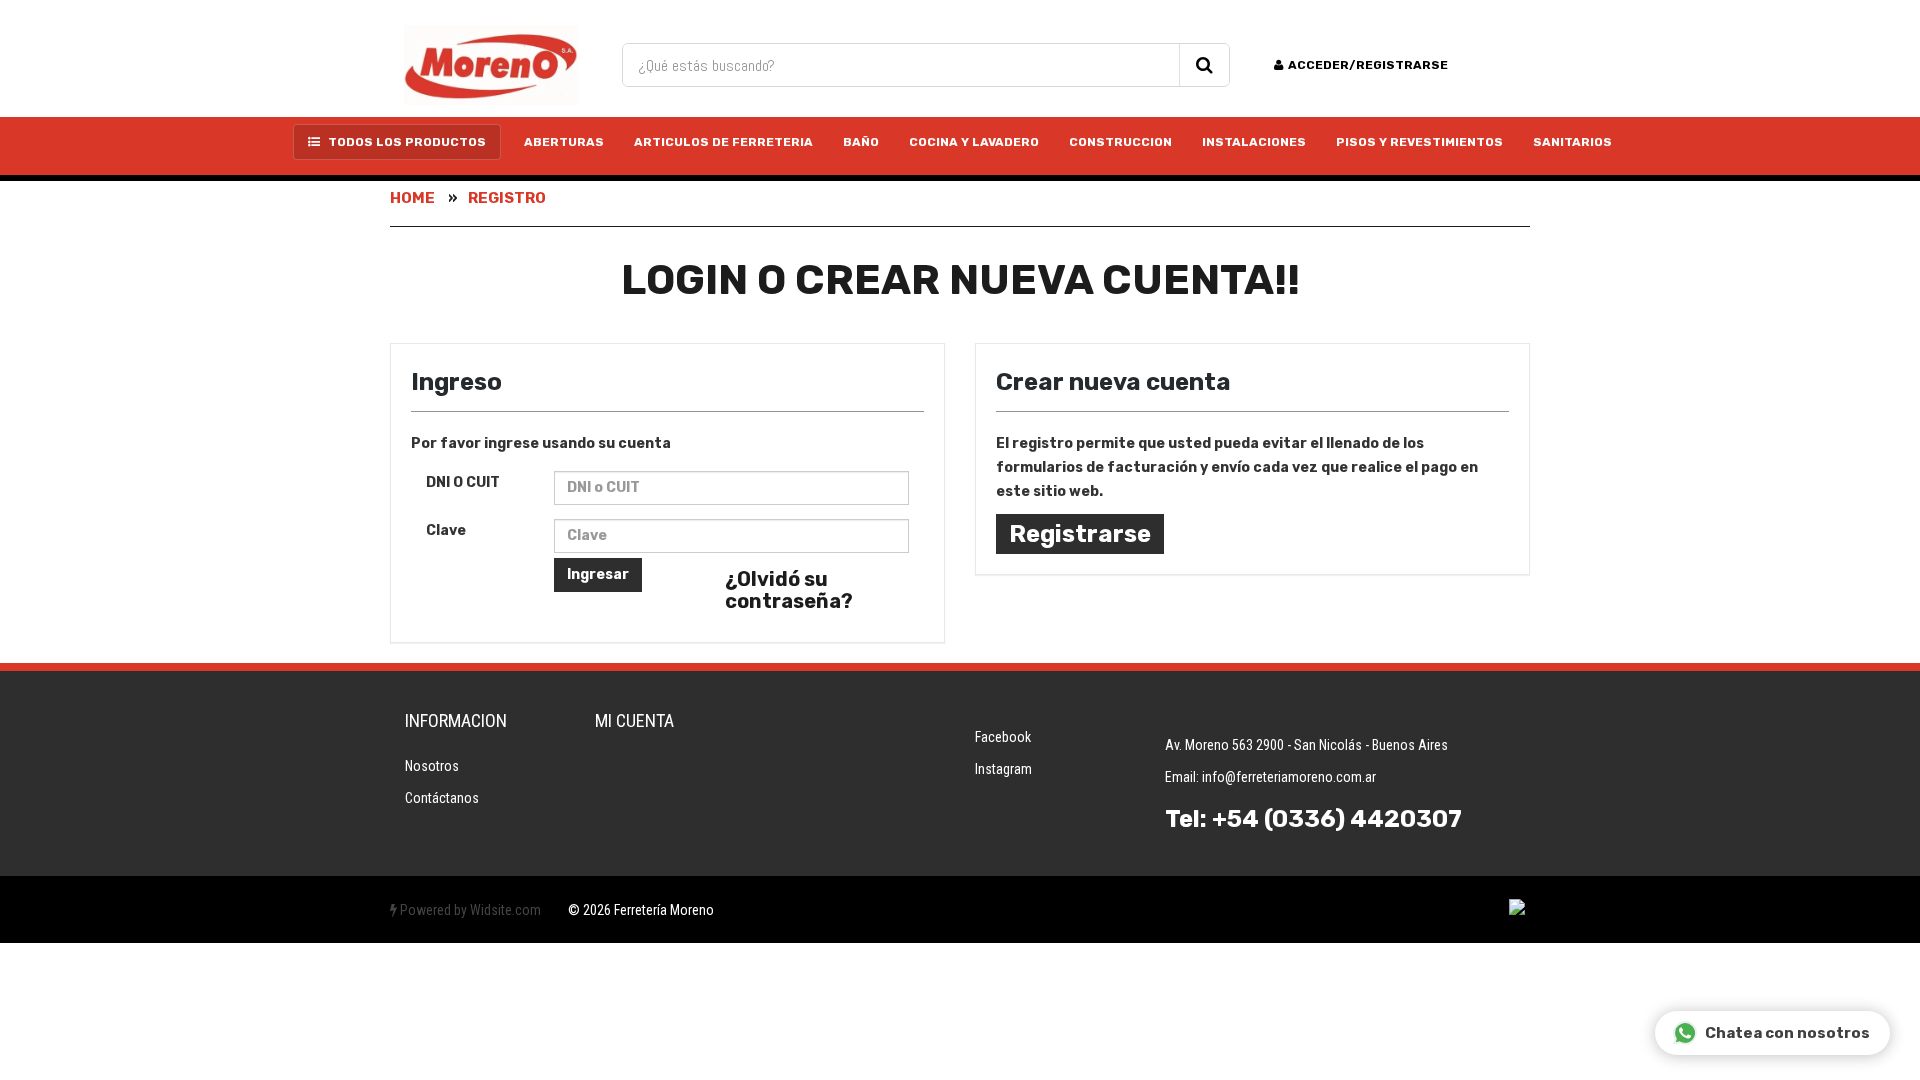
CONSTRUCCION (1120, 142)
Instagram (1003, 769)
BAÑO (861, 142)
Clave (446, 530)
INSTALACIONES (1254, 142)
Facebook (1003, 737)
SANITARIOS (1572, 142)
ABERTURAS (564, 142)
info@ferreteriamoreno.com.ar (1289, 777)
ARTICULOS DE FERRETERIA (723, 142)
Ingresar (598, 574)
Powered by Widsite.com (469, 910)
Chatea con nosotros (1787, 1033)
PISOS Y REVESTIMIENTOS (1419, 142)
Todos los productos (405, 142)
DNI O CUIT (463, 482)
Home (412, 198)
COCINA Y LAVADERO (974, 142)
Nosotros (432, 766)
